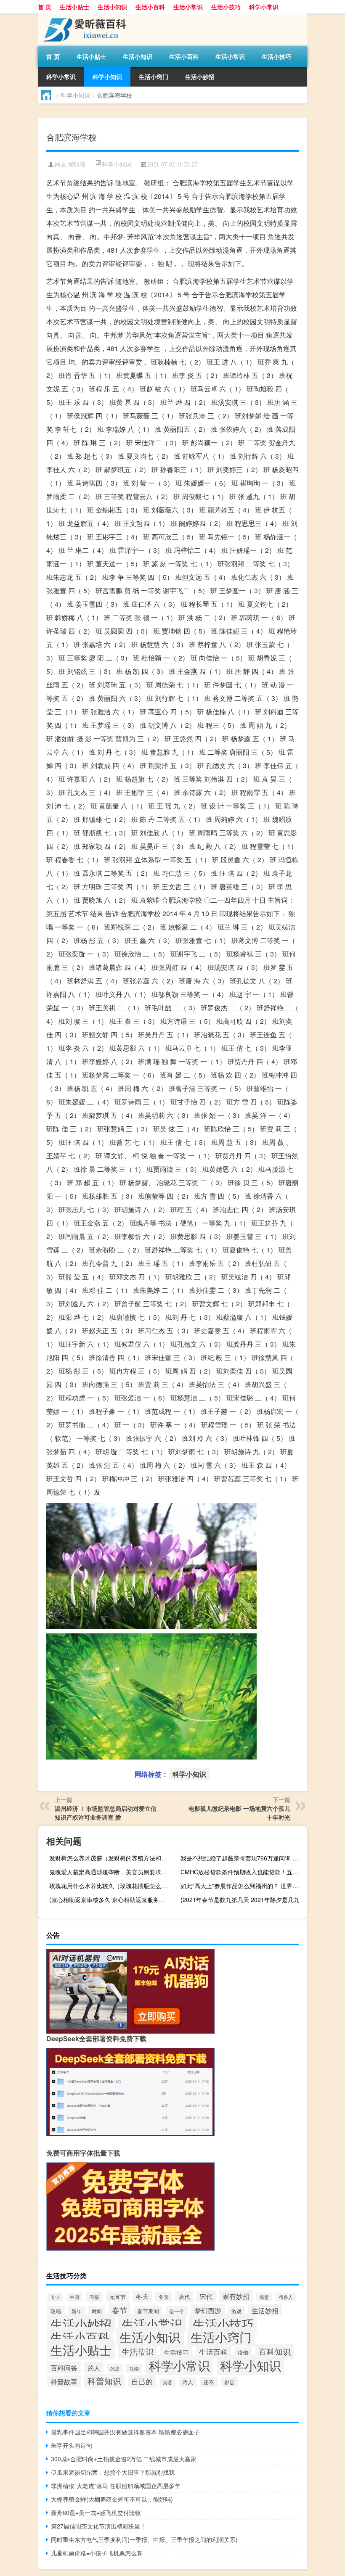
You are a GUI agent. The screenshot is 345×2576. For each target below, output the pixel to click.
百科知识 (275, 2351)
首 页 (45, 7)
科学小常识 (264, 7)
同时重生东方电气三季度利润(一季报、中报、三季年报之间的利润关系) (144, 2539)
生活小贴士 (74, 7)
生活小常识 (188, 7)
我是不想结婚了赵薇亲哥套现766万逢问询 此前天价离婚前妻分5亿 (243, 1858)
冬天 (142, 2296)
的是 (115, 2368)
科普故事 (64, 2381)
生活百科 (213, 2352)
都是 (229, 2382)
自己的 (142, 2381)
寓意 (264, 2297)
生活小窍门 (154, 77)
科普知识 (104, 2381)
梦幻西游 (208, 2310)
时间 (97, 2311)
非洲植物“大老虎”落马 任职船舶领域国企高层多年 (116, 2486)
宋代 (206, 2296)
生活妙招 (265, 2310)
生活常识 (138, 2351)
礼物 (134, 2368)
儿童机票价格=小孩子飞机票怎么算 (97, 2553)
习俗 (94, 2297)
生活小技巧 (226, 7)
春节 (119, 2310)
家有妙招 (236, 2296)
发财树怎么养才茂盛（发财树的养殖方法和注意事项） (111, 1858)
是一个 (177, 2311)
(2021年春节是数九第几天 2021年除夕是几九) (241, 1900)
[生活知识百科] (82, 16)
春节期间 (148, 2311)
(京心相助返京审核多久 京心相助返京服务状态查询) (111, 1900)
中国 (74, 2297)
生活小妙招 (200, 77)
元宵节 (118, 2297)
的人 (94, 2368)
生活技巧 (176, 2352)
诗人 (188, 2382)
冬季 (164, 2297)
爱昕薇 (77, 165)
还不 (209, 2382)
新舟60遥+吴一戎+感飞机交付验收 (96, 2513)
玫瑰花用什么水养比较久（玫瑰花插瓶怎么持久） (111, 1886)
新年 (77, 2311)
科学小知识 (107, 77)
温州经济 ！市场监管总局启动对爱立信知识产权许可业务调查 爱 (106, 1813)
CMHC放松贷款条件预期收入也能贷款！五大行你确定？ (243, 1872)
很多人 (286, 2297)
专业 (55, 2297)
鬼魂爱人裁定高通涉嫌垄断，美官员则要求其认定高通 (111, 1872)
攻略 (56, 2311)
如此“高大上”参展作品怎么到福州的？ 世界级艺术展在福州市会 (243, 1886)
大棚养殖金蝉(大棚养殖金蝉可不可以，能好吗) (112, 2499)
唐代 (184, 2297)
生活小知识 (112, 7)
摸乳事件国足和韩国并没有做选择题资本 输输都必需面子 (125, 2432)
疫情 (243, 2353)
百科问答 (64, 2367)
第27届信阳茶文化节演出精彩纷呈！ (98, 2526)
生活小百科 (150, 7)
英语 (167, 2382)
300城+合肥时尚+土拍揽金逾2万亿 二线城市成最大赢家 (124, 2459)
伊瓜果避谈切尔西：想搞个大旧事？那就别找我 (113, 2472)
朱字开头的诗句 (72, 2445)
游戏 (236, 2311)
